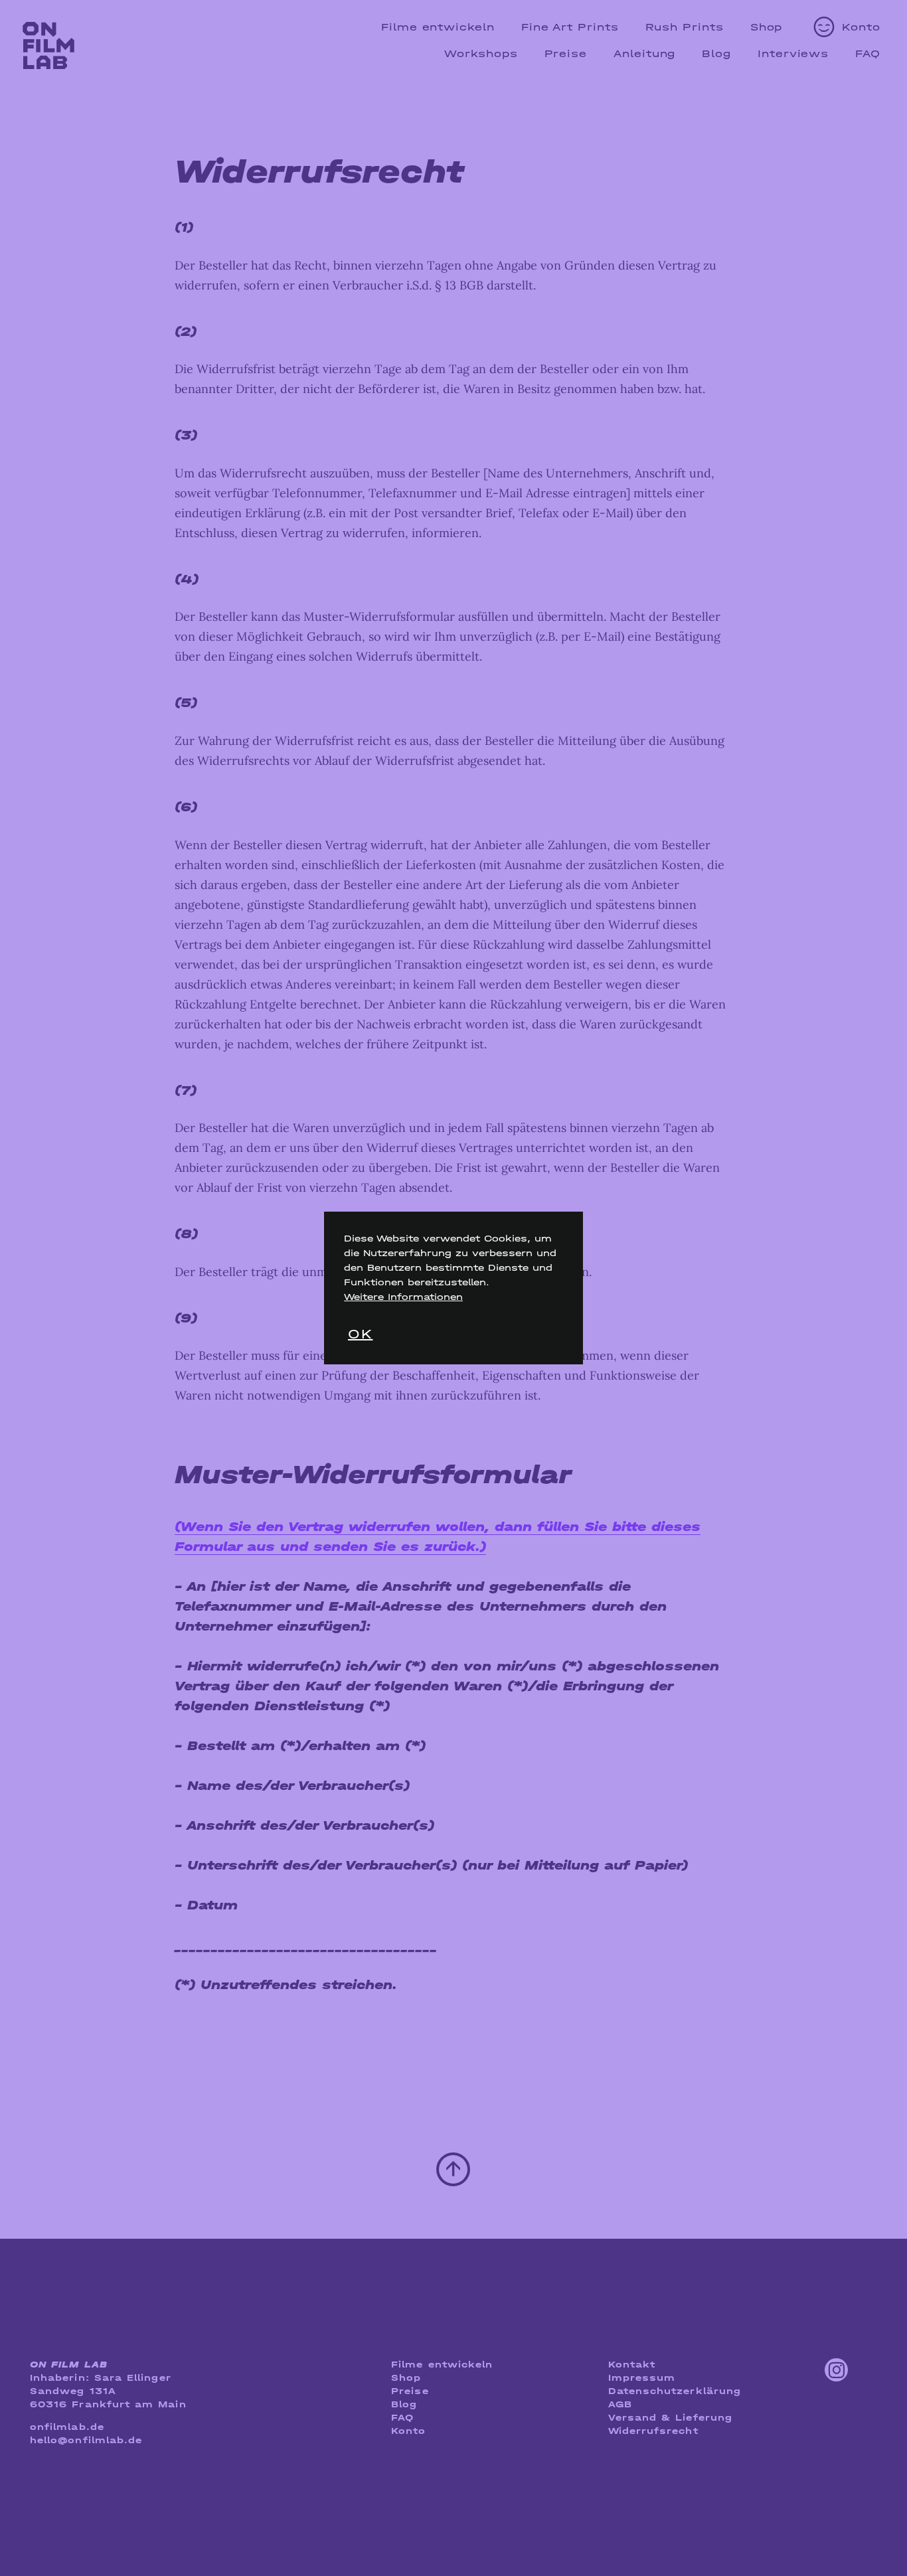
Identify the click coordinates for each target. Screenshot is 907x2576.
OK (360, 1334)
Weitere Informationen (403, 1297)
